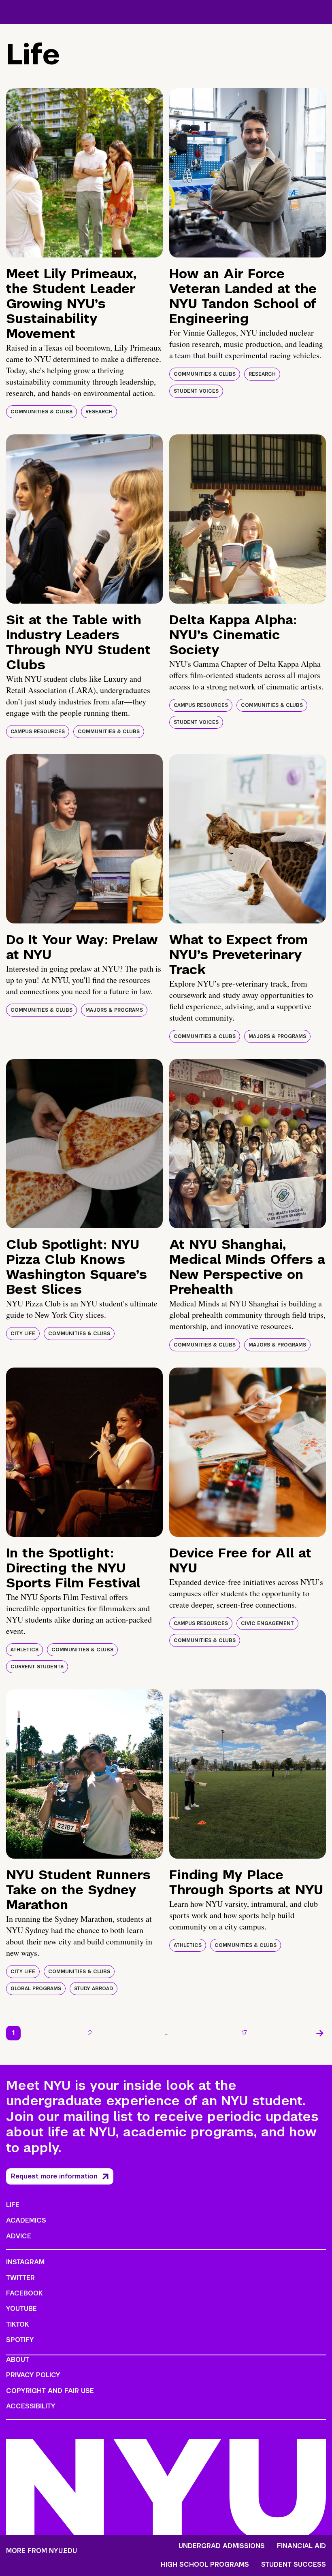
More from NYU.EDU (41, 2551)
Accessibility (31, 2406)
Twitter (20, 2278)
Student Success (294, 2565)
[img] (84, 173)
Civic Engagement (267, 1623)
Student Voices (196, 391)
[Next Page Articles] (320, 2033)
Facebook (24, 2293)
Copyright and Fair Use (50, 2391)
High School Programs (205, 2565)
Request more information (54, 2176)
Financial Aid (301, 2546)
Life (13, 2205)
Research (99, 412)
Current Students (37, 1667)
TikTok (17, 2324)
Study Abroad (94, 1989)
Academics (26, 2220)
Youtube (21, 2309)
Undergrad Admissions (222, 2546)
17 (244, 2033)
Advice (19, 2236)
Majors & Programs (114, 1010)
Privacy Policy (33, 2375)
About (18, 2360)
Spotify (20, 2340)
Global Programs (36, 1989)
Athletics (24, 1650)
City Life (23, 1334)
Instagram (25, 2262)
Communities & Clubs (41, 412)
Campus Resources (38, 732)
